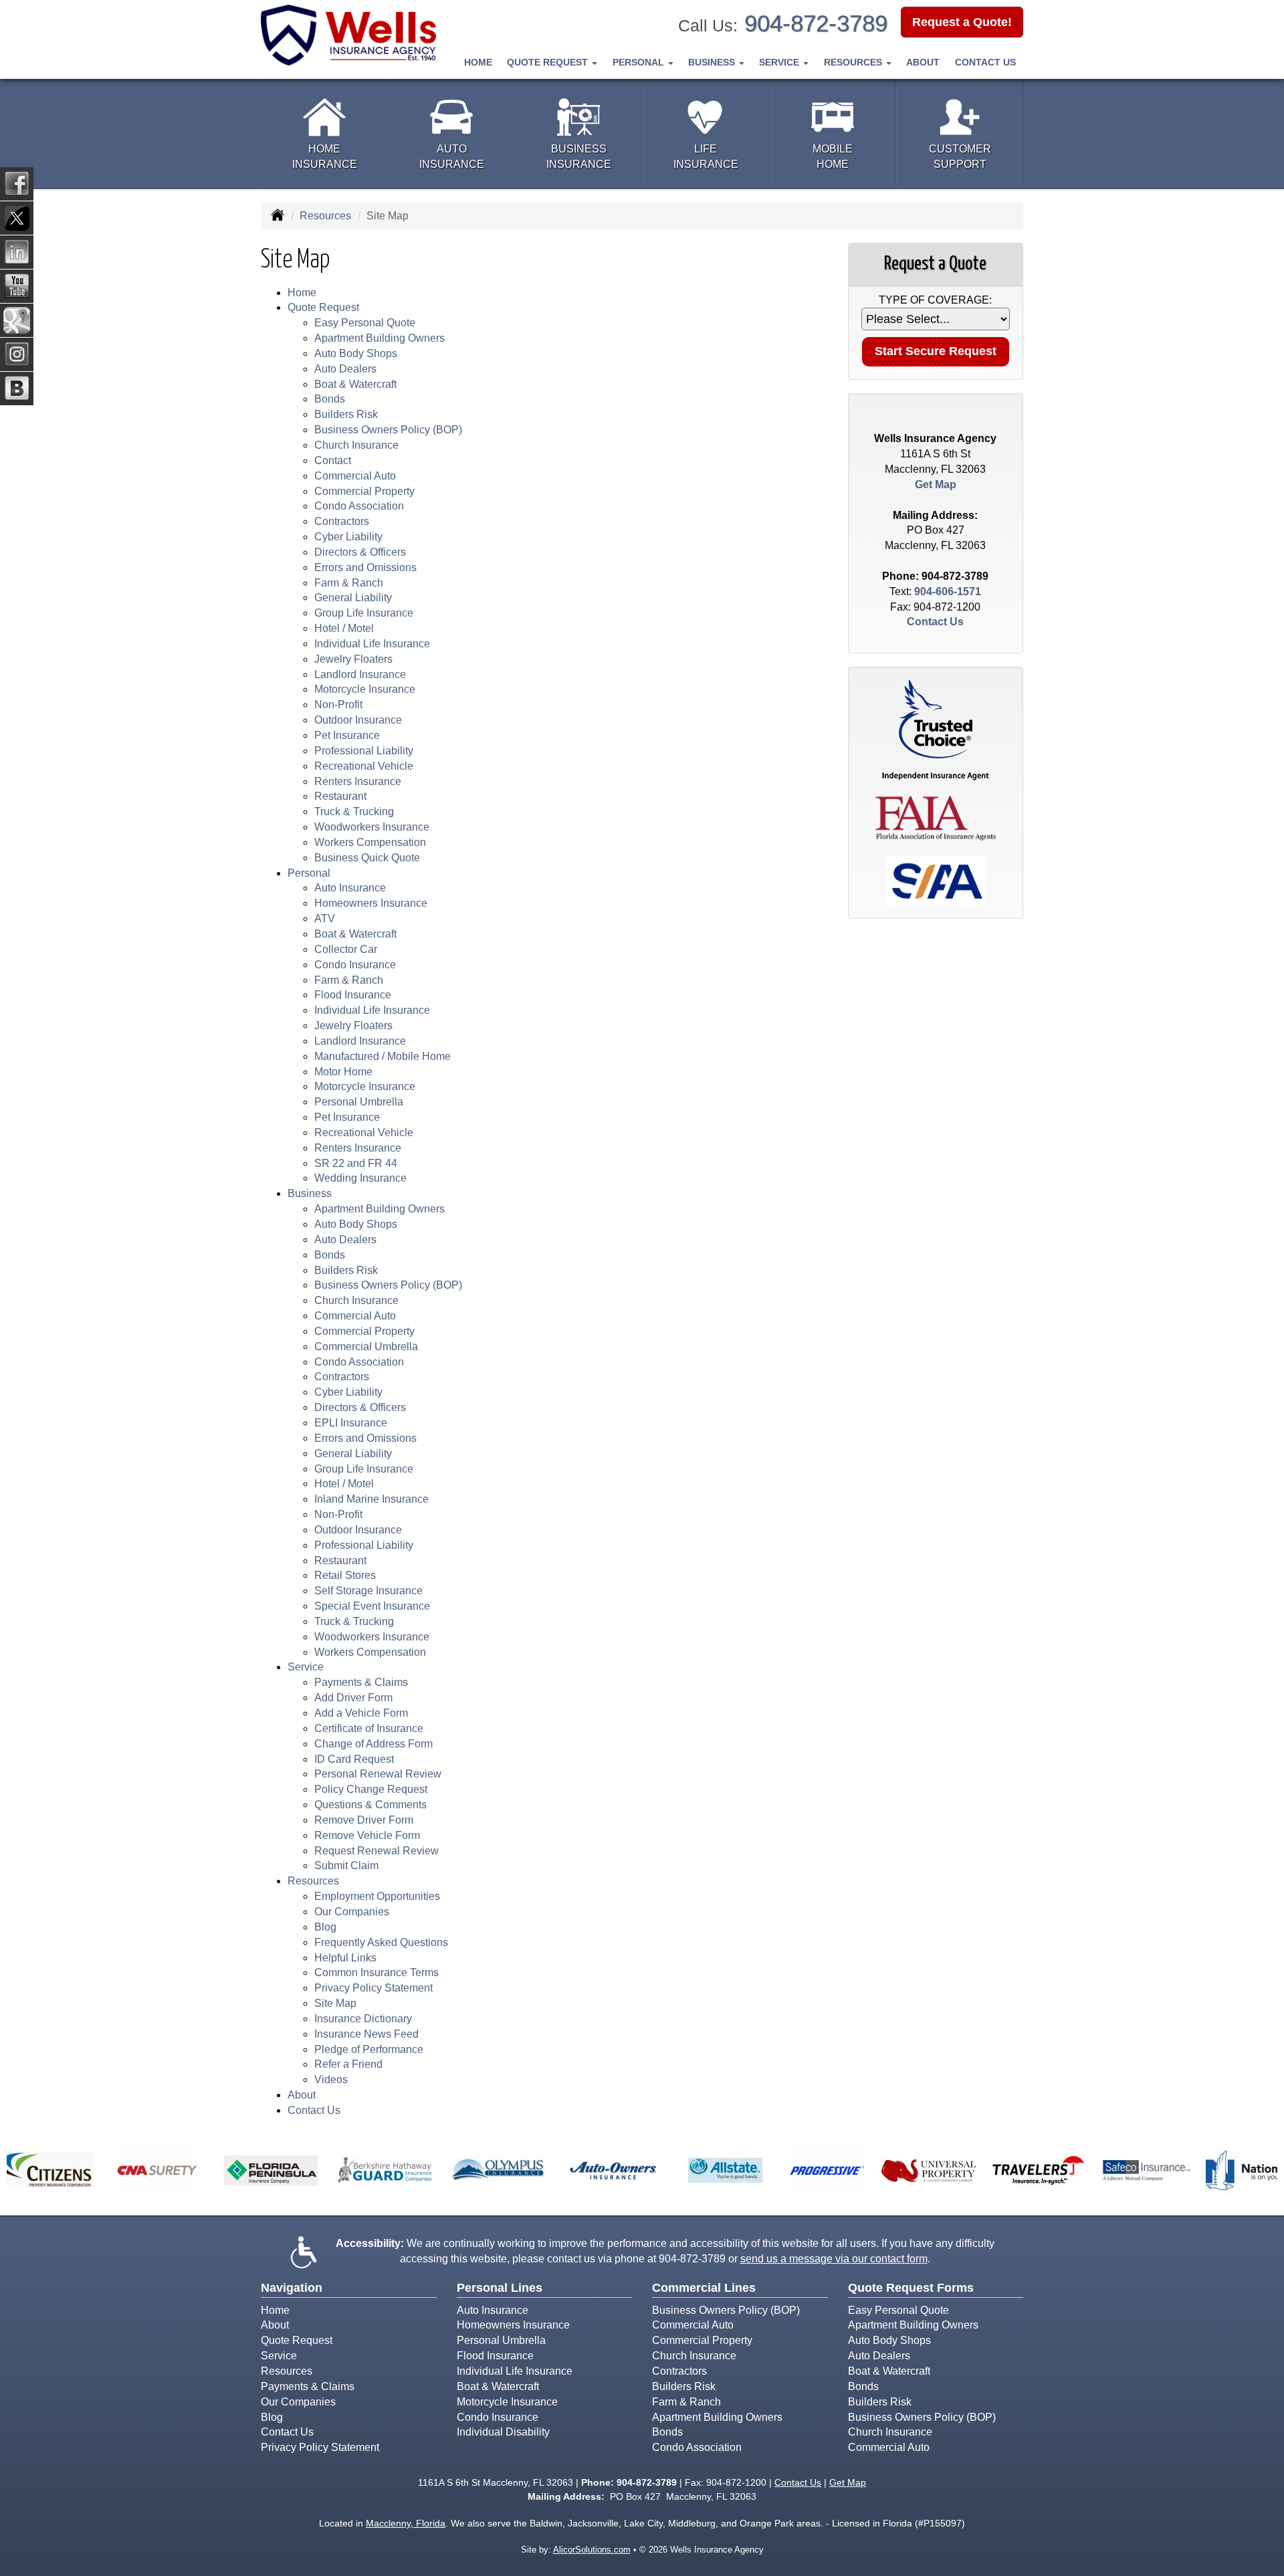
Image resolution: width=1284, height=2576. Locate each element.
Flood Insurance (353, 995)
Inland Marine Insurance (371, 1499)
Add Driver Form (353, 1698)
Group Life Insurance (364, 613)
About (923, 62)
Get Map (936, 485)
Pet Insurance (347, 735)
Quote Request (297, 2340)
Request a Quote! (962, 22)
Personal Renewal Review (378, 1774)
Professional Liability (364, 751)
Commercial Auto (355, 476)
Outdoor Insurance (358, 720)
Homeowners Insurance (371, 903)
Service (279, 2356)
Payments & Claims (361, 1682)
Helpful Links (345, 1958)
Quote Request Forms (911, 2288)
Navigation (292, 2288)
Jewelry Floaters (353, 659)
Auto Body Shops (356, 353)
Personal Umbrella (359, 1102)
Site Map (335, 2003)
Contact (333, 460)
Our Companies (352, 1912)
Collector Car (346, 949)
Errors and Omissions (365, 567)
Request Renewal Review (377, 1851)
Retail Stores (345, 1575)
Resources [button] (854, 62)
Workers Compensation (370, 842)
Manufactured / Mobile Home (383, 1056)
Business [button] (713, 62)
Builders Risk (346, 414)
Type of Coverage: (935, 300)
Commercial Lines (704, 2288)
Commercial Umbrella (366, 1347)
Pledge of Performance (369, 2049)
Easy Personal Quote (365, 323)
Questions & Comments (370, 1805)
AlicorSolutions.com (592, 2550)
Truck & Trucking (354, 812)
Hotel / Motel (344, 628)
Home (478, 62)
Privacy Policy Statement (373, 1988)
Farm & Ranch (349, 583)
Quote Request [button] (549, 62)
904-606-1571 (948, 592)
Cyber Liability (348, 537)
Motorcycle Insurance (365, 689)
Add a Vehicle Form (361, 1713)
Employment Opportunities (377, 1896)
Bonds (330, 399)
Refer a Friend (348, 2064)
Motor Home (343, 1072)
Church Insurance (356, 445)
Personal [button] (640, 62)
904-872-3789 (816, 23)
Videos (331, 2079)
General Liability (353, 598)
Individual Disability (503, 2432)
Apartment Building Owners (380, 338)
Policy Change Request (371, 1789)
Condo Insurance (355, 965)
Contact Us (985, 62)
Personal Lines (500, 2288)
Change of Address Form (373, 1744)
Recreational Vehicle (364, 766)
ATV (325, 919)
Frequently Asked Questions (381, 1942)
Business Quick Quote (367, 858)
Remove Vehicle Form (367, 1835)
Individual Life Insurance (372, 644)
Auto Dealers (345, 369)
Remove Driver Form (364, 1820)
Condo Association (359, 506)
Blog (325, 1927)
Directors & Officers (360, 552)
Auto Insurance (350, 888)
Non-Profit (338, 705)
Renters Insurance (358, 781)
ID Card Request (354, 1759)
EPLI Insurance (351, 1423)
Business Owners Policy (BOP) (388, 430)
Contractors (342, 521)
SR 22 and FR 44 (356, 1163)
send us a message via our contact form (834, 2259)
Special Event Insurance (372, 1606)
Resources (325, 216)
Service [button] (780, 62)
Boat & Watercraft (355, 384)
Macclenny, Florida (406, 2523)
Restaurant (340, 796)
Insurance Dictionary (363, 2019)
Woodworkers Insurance (372, 827)
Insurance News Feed (366, 2034)
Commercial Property (364, 491)
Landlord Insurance (360, 674)
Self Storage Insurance (368, 1591)
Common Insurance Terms (377, 1972)
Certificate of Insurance (369, 1728)
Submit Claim (346, 1865)
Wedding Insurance (360, 1178)
